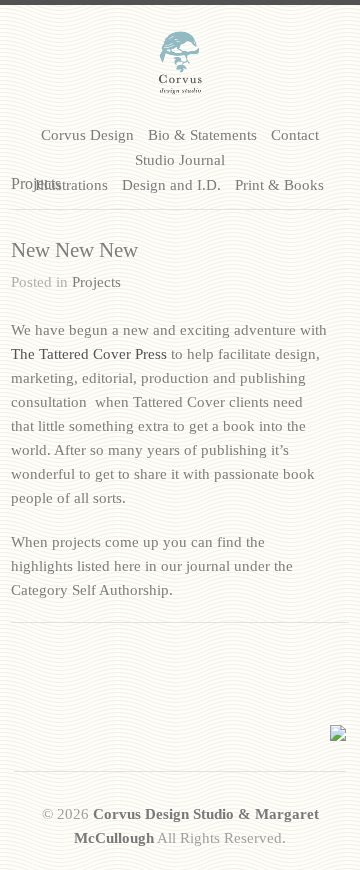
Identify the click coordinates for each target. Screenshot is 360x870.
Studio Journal (180, 160)
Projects (96, 282)
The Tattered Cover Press (89, 354)
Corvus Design (87, 135)
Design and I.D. (171, 185)
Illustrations (71, 185)
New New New (74, 249)
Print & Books (279, 185)
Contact (295, 135)
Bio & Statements (202, 135)
